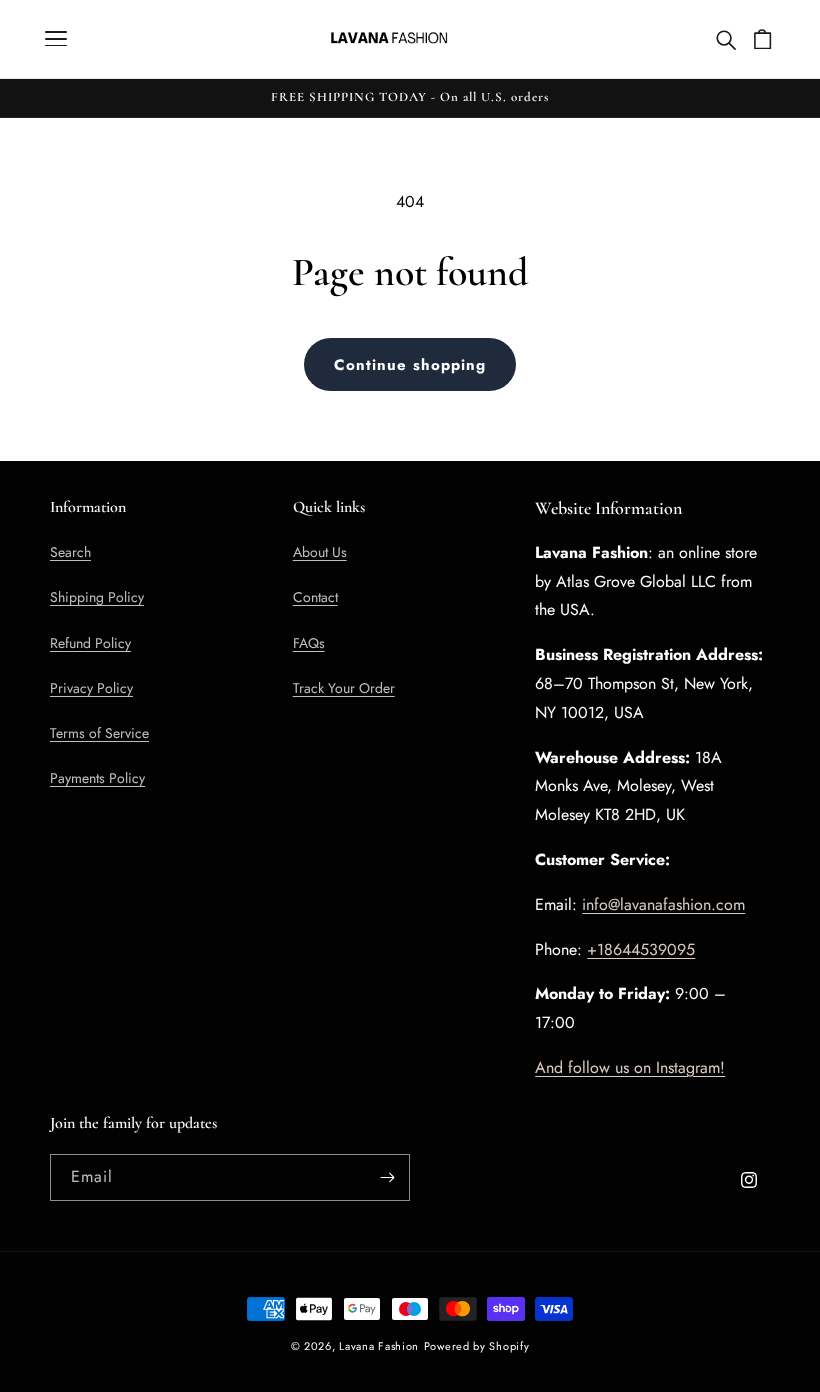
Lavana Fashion (379, 1346)
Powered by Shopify (477, 1346)
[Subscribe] (387, 1177)
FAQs (309, 643)
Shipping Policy (97, 597)
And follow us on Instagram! (630, 1067)
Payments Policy (97, 778)
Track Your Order (344, 688)
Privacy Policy (91, 688)
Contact (315, 597)
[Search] (725, 39)
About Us (320, 552)
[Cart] (762, 38)
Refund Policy (90, 643)
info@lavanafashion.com (663, 904)
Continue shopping (410, 365)
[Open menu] (56, 38)
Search (70, 552)
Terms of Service (99, 733)
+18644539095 (641, 949)
